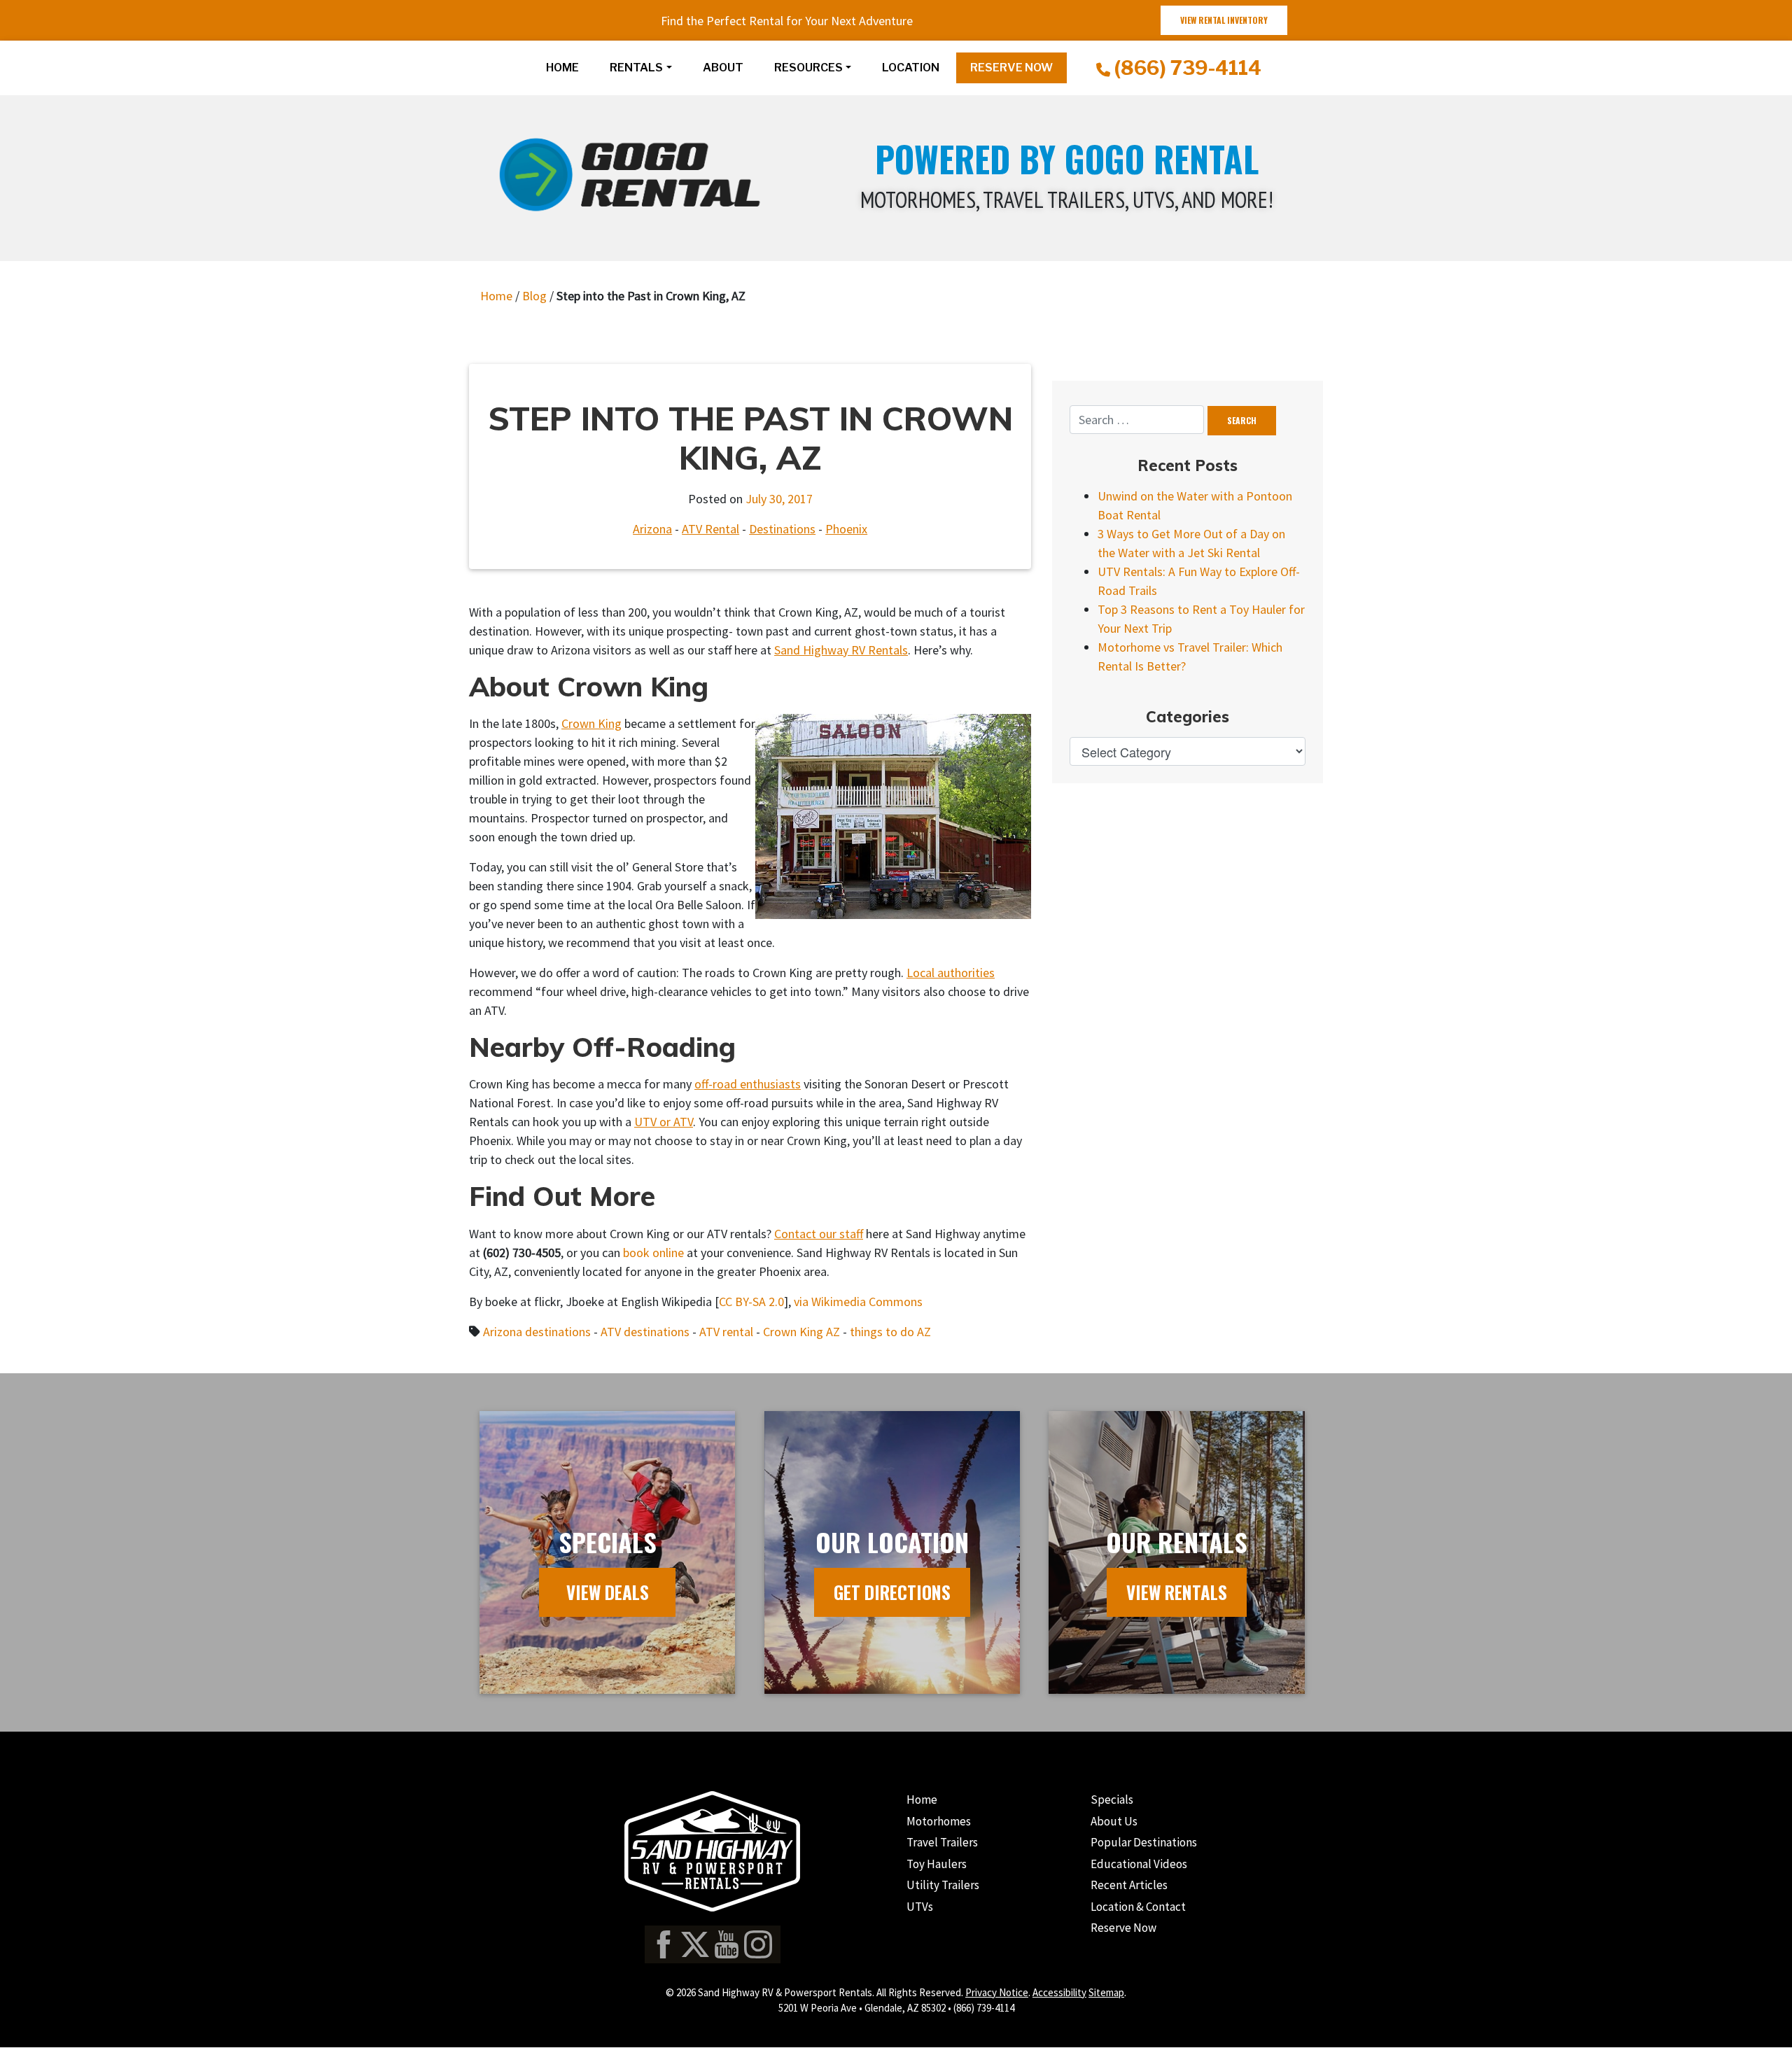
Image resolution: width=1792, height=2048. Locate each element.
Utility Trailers (943, 1885)
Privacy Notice (997, 1992)
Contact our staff (819, 1234)
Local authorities (951, 973)
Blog (534, 296)
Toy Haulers (937, 1864)
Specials (1112, 1800)
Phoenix (846, 529)
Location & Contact (1138, 1907)
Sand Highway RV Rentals (841, 650)
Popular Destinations (1144, 1842)
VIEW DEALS (608, 1592)
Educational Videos (1139, 1864)
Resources (808, 68)
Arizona (652, 529)
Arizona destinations (537, 1332)
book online (653, 1253)
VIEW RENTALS (1177, 1592)
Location (911, 68)
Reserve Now (1123, 1928)
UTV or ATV (664, 1122)
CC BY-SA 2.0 (751, 1302)
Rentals (636, 68)
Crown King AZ (801, 1332)
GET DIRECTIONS (892, 1592)
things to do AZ (890, 1332)
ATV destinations (645, 1332)
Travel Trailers (942, 1842)
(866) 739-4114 (1186, 68)
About (723, 68)
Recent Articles (1129, 1885)
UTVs (920, 1907)
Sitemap (1106, 1992)
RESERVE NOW (1011, 68)
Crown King (591, 723)
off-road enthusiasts (748, 1084)
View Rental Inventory (1224, 20)
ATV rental (726, 1332)
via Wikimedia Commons (858, 1302)
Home (562, 68)
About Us (1114, 1821)
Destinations (782, 529)
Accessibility (1059, 1992)
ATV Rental (710, 529)
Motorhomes (939, 1821)
